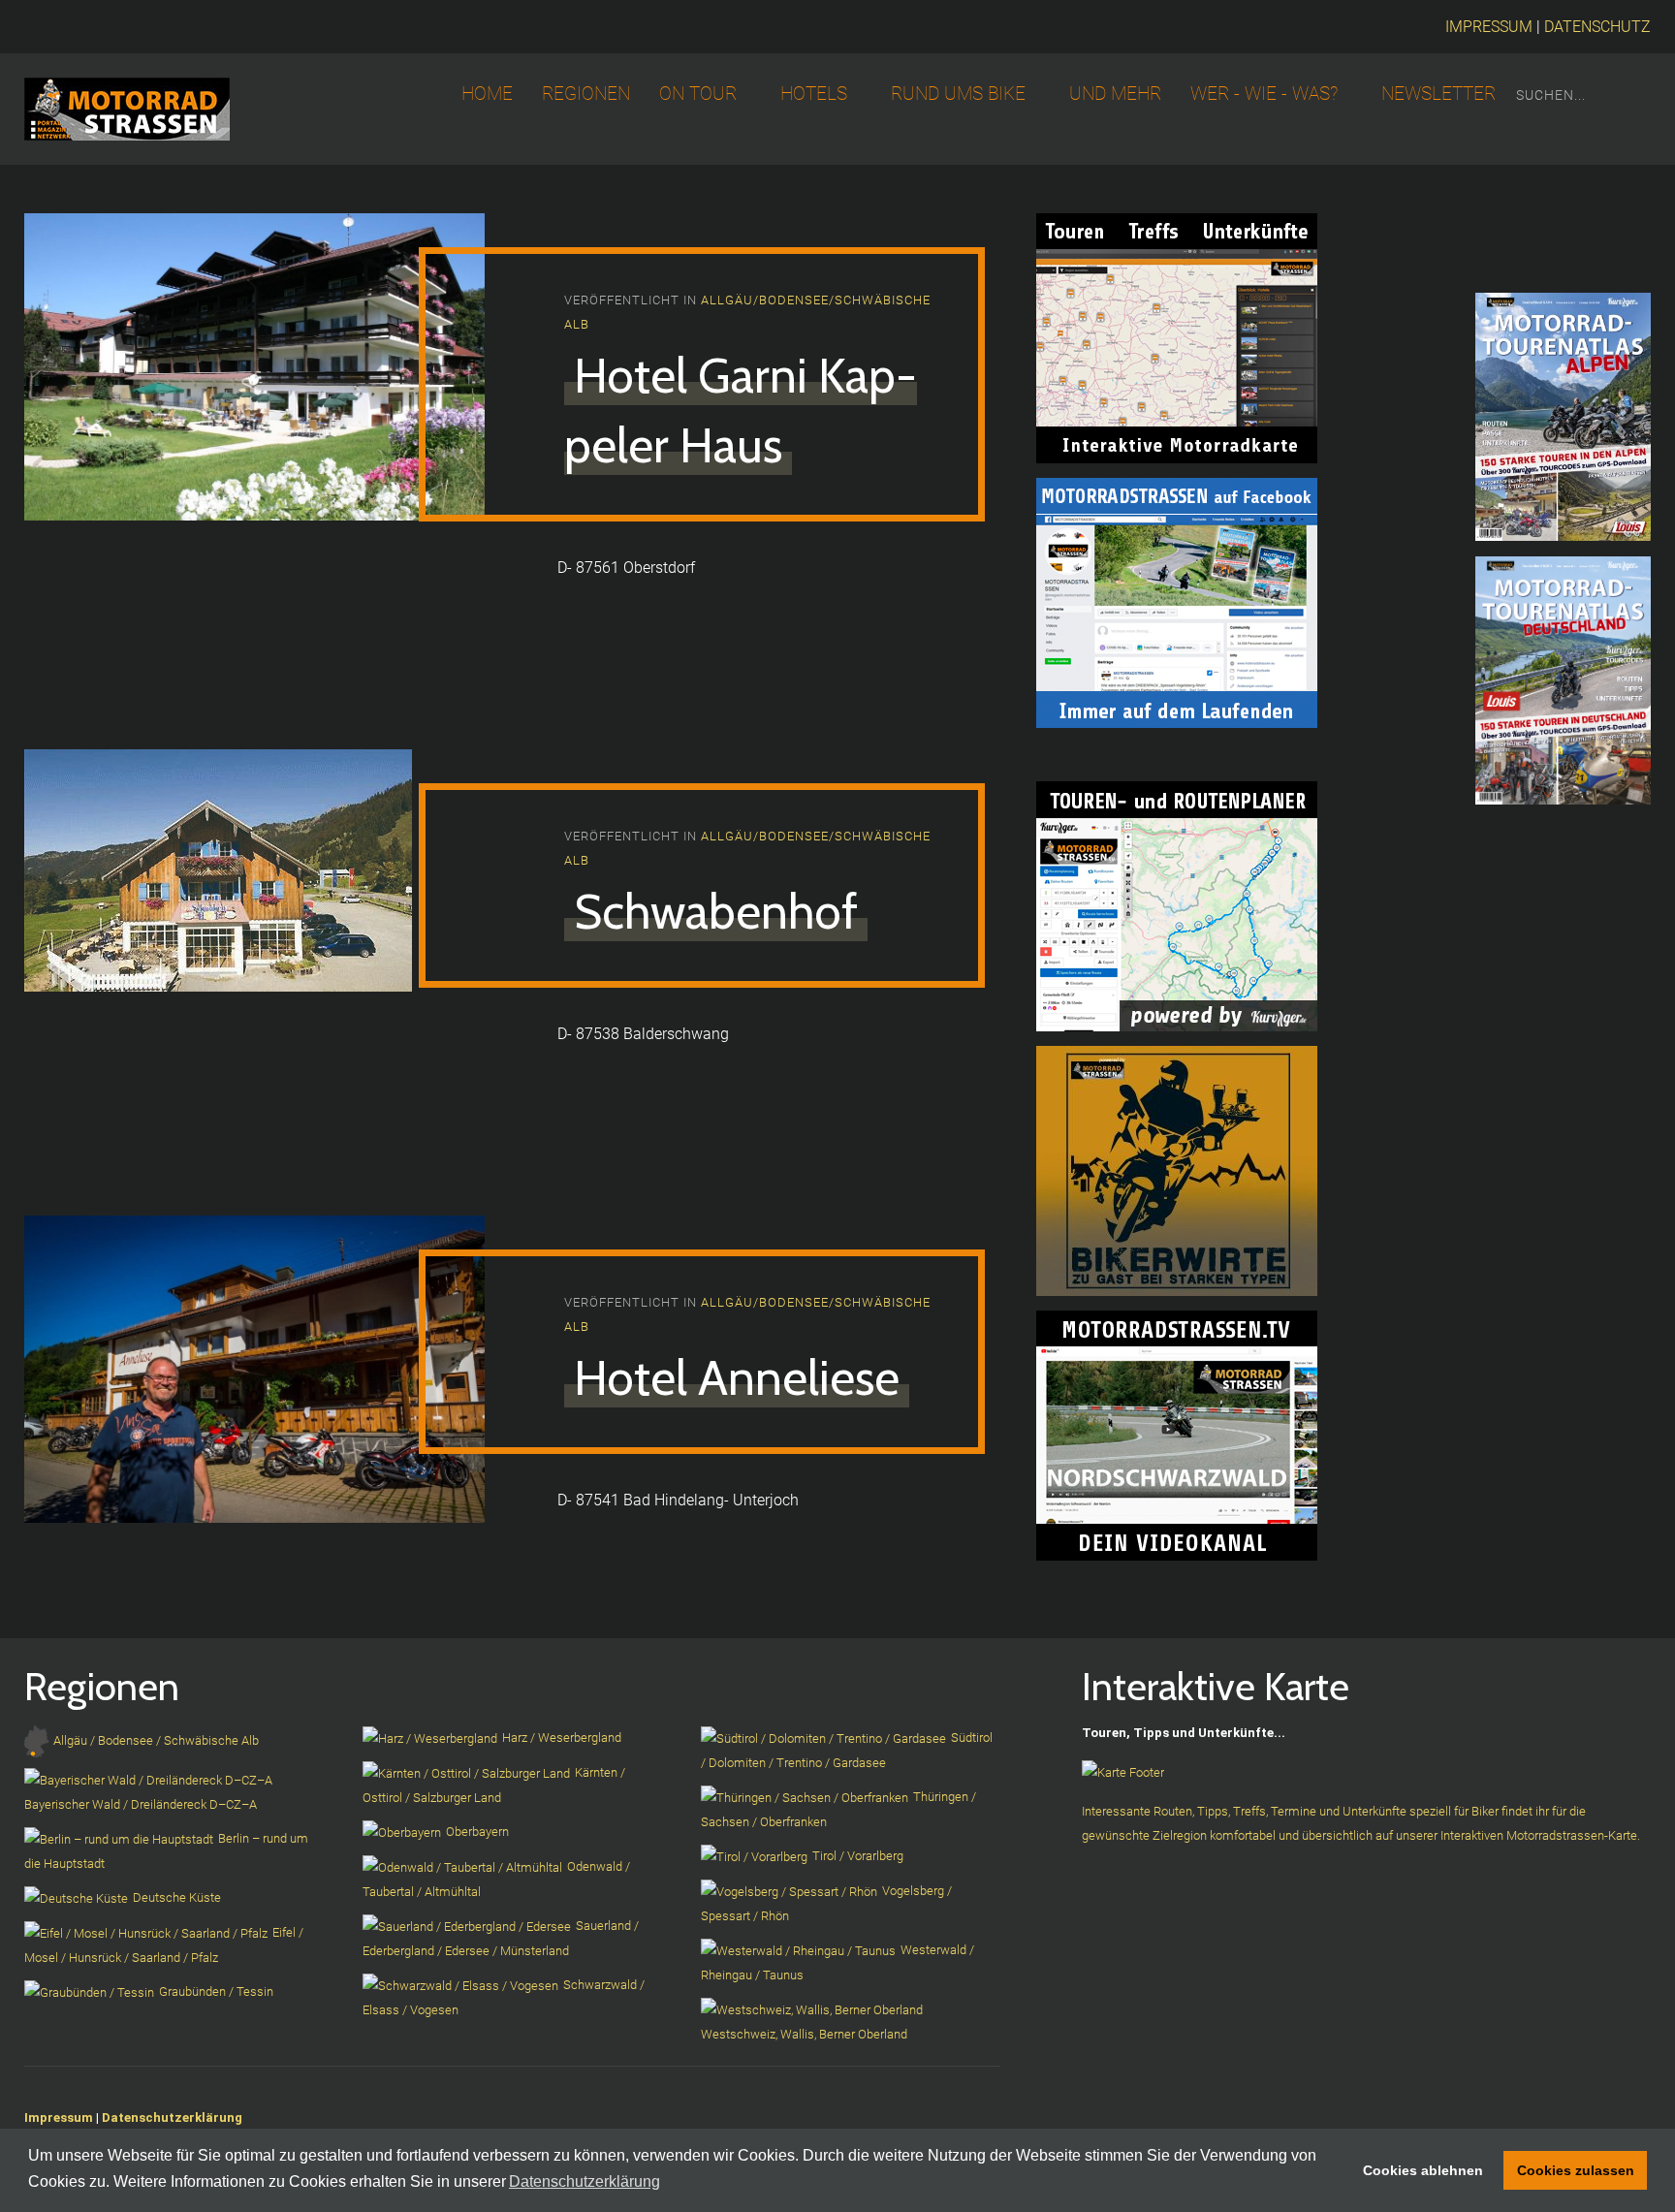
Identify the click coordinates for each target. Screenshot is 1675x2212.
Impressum (59, 2117)
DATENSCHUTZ (1597, 27)
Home (487, 94)
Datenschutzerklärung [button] (585, 2181)
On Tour (698, 94)
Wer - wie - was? (1264, 94)
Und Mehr (1115, 94)
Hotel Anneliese (737, 1378)
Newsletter (1438, 94)
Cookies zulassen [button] (1576, 2170)
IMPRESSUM (1489, 27)
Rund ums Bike (958, 94)
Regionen (586, 94)
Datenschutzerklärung (172, 2117)
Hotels (814, 94)
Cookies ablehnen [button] (1423, 2170)
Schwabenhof (716, 912)
